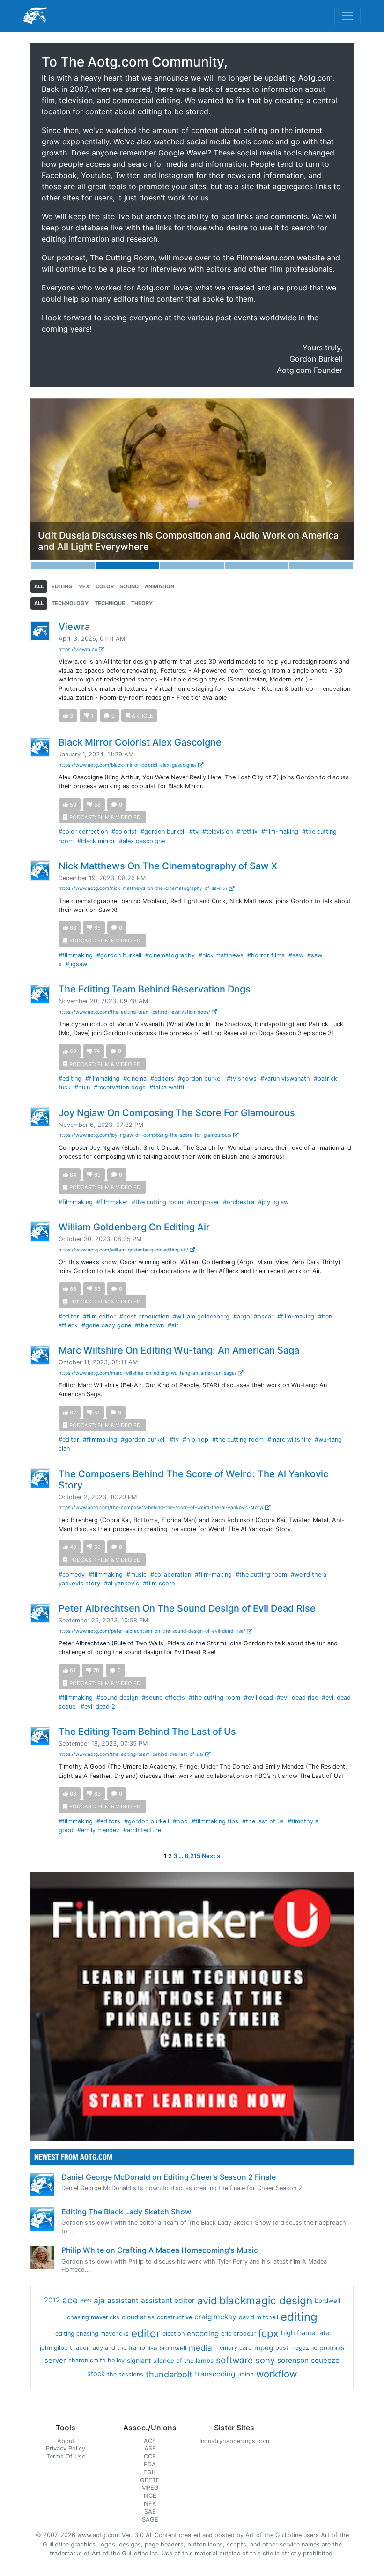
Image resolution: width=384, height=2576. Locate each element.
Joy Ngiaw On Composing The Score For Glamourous (177, 1113)
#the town (149, 1325)
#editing (70, 1078)
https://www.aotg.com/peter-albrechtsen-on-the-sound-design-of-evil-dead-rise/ (153, 1631)
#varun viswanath (285, 1078)
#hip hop (196, 1440)
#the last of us (263, 1821)
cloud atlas (138, 2317)
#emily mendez (98, 1830)
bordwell (327, 2301)
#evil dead (258, 1698)
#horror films (266, 955)
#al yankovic (122, 1583)
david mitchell (258, 2317)
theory (142, 603)
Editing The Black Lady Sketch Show (126, 2212)
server (55, 2361)
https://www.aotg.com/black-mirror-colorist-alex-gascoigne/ (128, 765)
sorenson (293, 2360)
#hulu (82, 1087)
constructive (174, 2317)
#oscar (264, 1316)
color (105, 586)
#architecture (142, 1830)
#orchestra (239, 1202)
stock (96, 2374)
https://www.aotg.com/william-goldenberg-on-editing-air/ (124, 1250)
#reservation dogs (120, 1087)
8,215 (192, 1856)
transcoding (215, 2374)
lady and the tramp (118, 2348)
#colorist (124, 832)
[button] (55, 483)
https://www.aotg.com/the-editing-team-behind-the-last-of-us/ (132, 1754)
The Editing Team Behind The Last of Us (147, 1732)
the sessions (125, 2374)
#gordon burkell (163, 832)
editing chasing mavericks (92, 2334)
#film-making (280, 832)
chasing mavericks (93, 2317)
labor (82, 2348)
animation (159, 586)
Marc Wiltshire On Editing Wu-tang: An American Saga (179, 1350)
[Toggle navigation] (347, 16)
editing (62, 586)
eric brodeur (238, 2334)
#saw (296, 955)
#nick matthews (221, 955)
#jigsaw (76, 964)
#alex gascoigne (142, 841)
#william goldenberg (201, 1316)
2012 (52, 2300)
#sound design (117, 1698)
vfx (84, 586)
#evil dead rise (297, 1698)
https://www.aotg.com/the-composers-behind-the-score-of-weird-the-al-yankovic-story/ (162, 1507)
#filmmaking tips (215, 1821)
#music (137, 1574)
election (174, 2334)
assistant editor (168, 2300)
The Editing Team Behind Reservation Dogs (155, 989)
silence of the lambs (183, 2361)
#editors (162, 1078)
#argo (242, 1316)
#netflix (247, 832)
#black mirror (96, 841)
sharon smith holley (96, 2360)
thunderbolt (169, 2374)
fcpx (268, 2333)
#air (173, 1325)
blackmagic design (266, 2301)
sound (129, 586)
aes (86, 2300)
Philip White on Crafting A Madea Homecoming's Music (160, 2250)
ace (70, 2300)
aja (99, 2300)
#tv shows (242, 1078)
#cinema (135, 1078)
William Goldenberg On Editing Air (134, 1227)
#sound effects (163, 1698)
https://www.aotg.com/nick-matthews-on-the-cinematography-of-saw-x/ (144, 888)
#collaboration (171, 1574)
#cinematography (170, 955)
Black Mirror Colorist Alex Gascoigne (140, 742)
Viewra (74, 627)
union (246, 2374)
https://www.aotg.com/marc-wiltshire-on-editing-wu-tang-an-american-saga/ (148, 1373)
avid (207, 2301)
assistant (123, 2300)
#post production (144, 1316)
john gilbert (56, 2348)
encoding (203, 2334)
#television (218, 832)
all (39, 586)
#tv (194, 832)
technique (110, 603)
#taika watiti (167, 1087)
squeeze (325, 2360)
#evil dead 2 (98, 1706)
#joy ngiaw (273, 1202)
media (200, 2348)
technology (70, 603)
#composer (203, 1202)
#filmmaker (112, 1202)
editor (146, 2333)
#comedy (72, 1574)
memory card (233, 2348)
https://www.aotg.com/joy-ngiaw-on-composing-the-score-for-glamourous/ (146, 1135)
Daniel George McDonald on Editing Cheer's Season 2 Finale (169, 2177)
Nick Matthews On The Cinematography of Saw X (168, 866)
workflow (277, 2374)
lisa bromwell (167, 2348)
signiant (139, 2360)
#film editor (99, 1316)
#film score (159, 1583)
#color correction (83, 832)
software (234, 2360)
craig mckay (215, 2317)
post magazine (296, 2348)
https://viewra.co (79, 649)
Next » (211, 1856)
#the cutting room (157, 1202)
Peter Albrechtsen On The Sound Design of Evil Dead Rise (187, 1608)
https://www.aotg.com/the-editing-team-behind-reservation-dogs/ (135, 1012)
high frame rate (305, 2333)
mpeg (264, 2348)
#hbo (180, 1821)
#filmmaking (76, 955)
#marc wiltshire (289, 1440)
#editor (69, 1316)
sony (265, 2360)
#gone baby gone (106, 1325)
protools (332, 2348)
